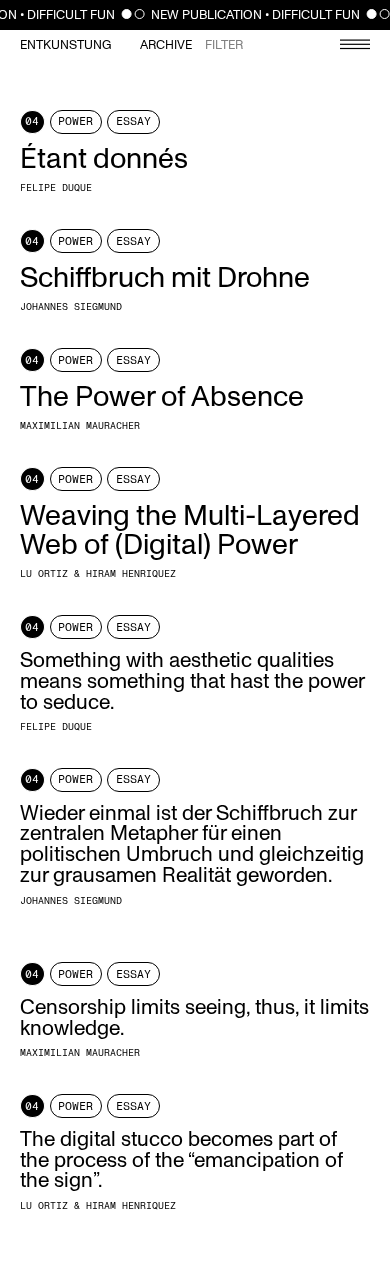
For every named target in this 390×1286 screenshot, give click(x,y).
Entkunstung (65, 45)
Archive (166, 45)
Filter (224, 45)
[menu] (345, 46)
